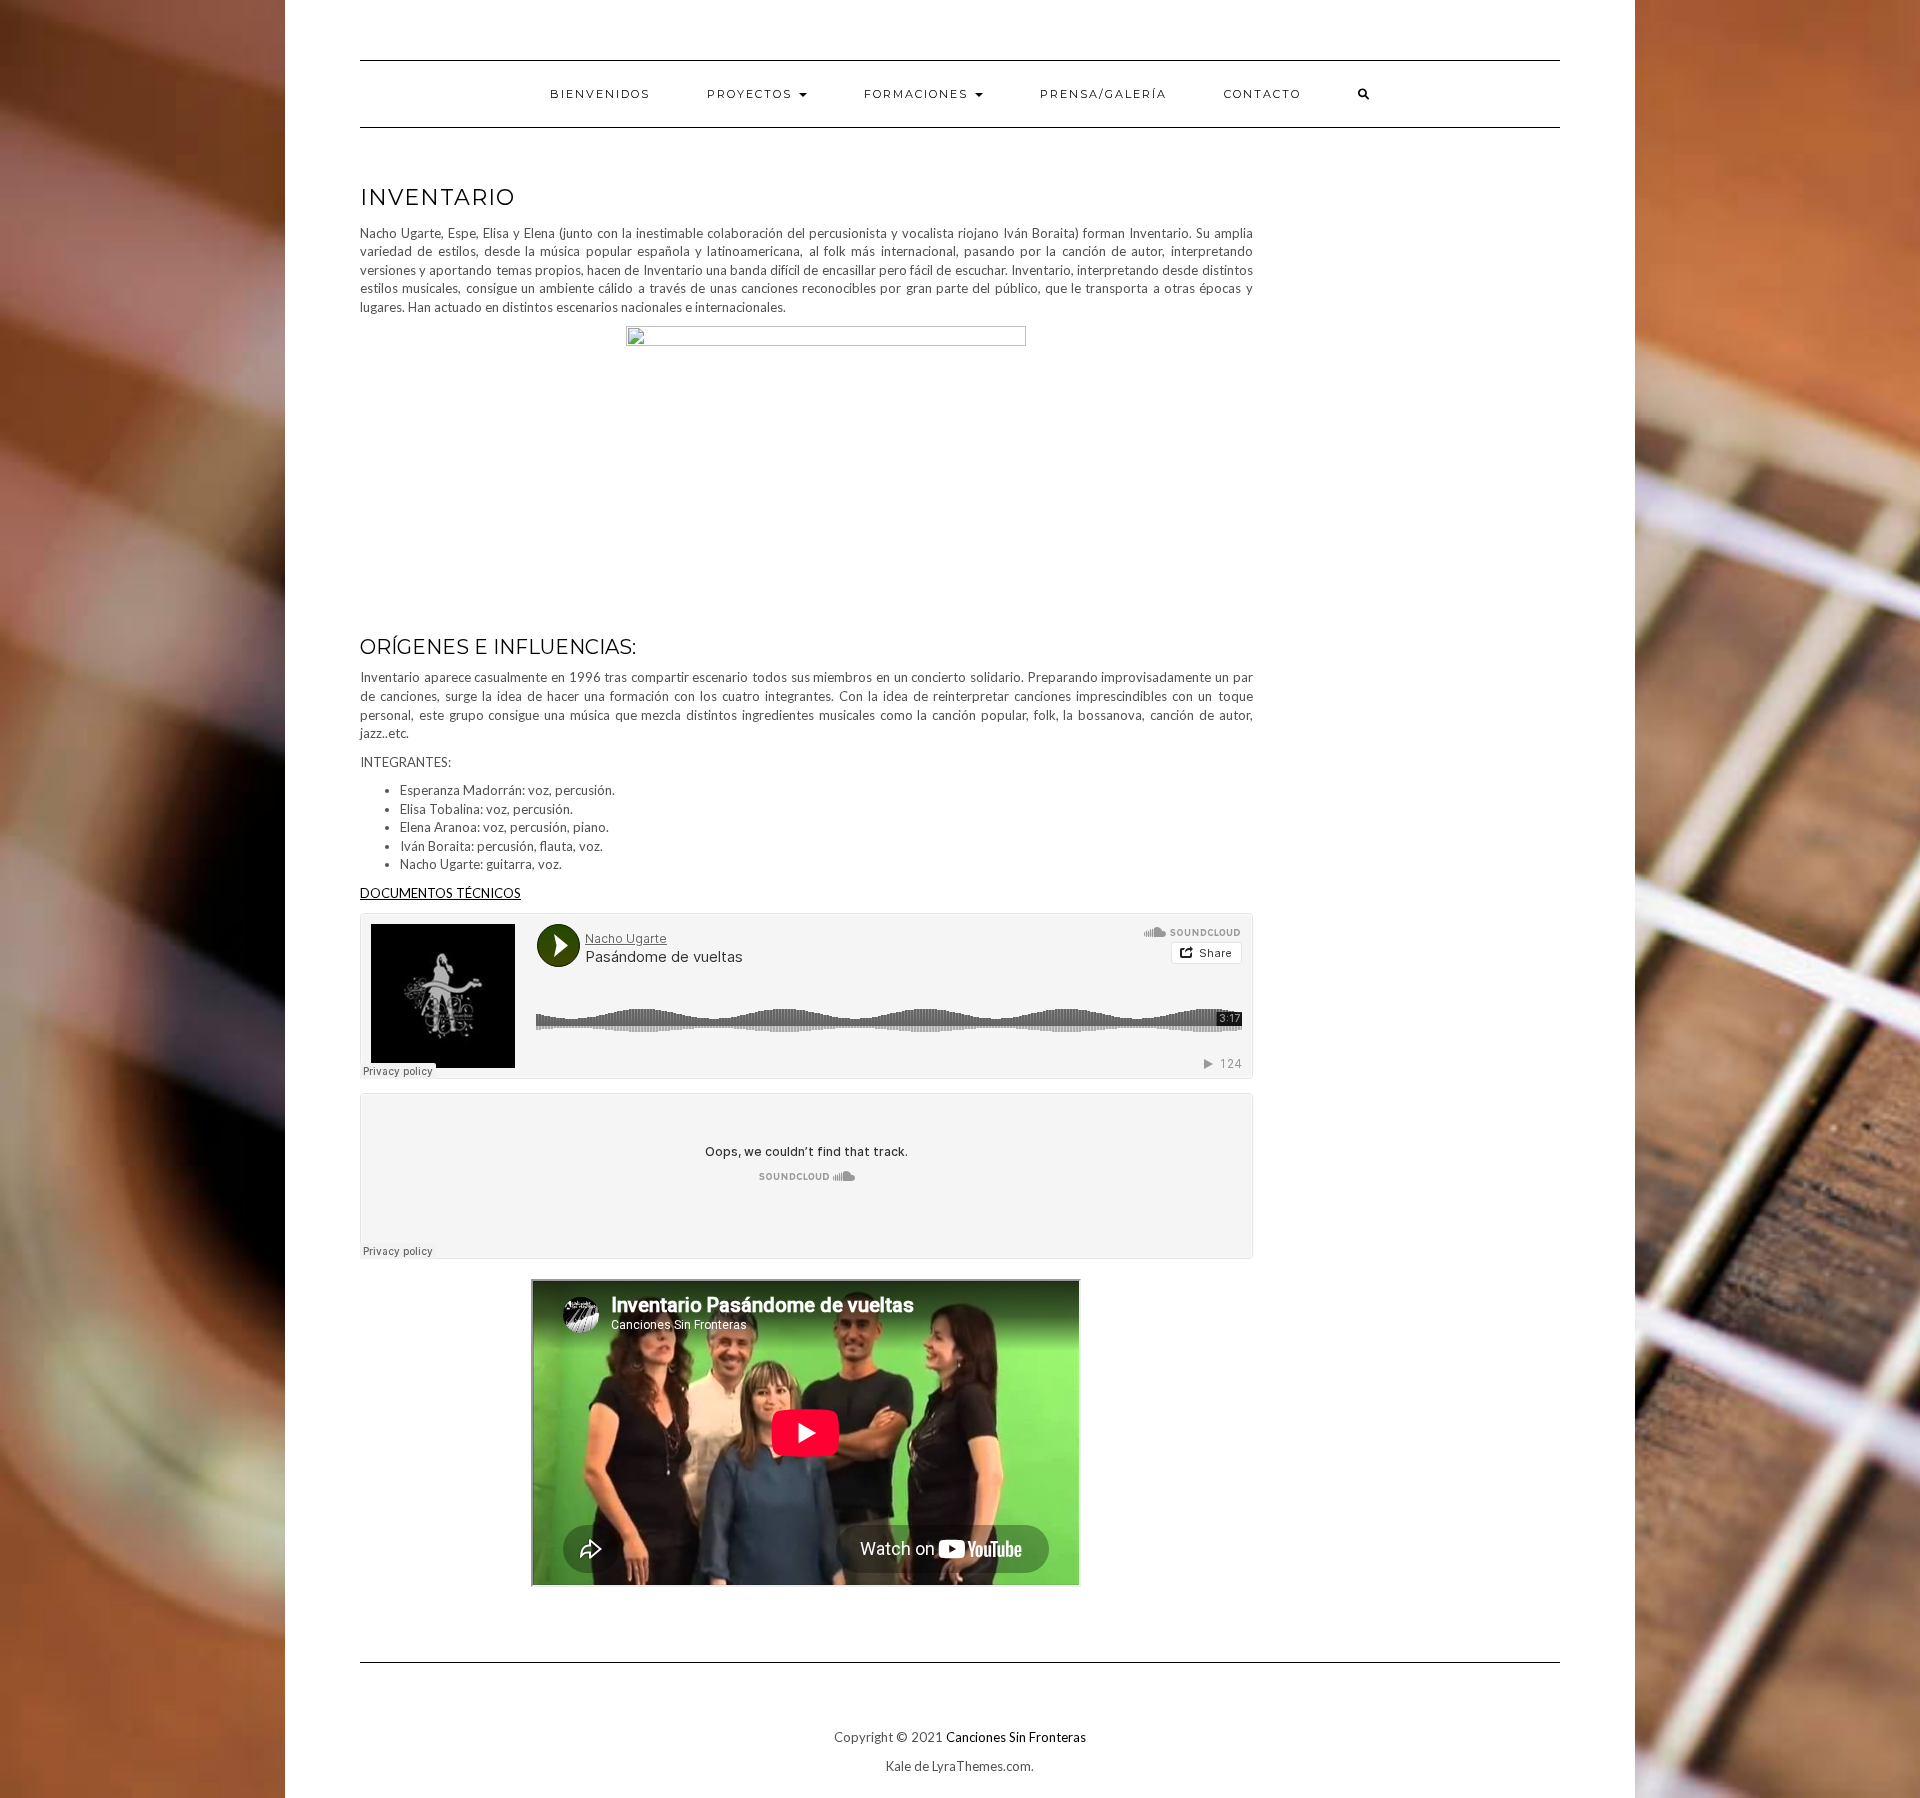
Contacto (1262, 94)
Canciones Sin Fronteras (1016, 1737)
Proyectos (752, 94)
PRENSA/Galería (1103, 94)
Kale (898, 1766)
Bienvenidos (600, 94)
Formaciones (918, 94)
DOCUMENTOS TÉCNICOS (440, 893)
